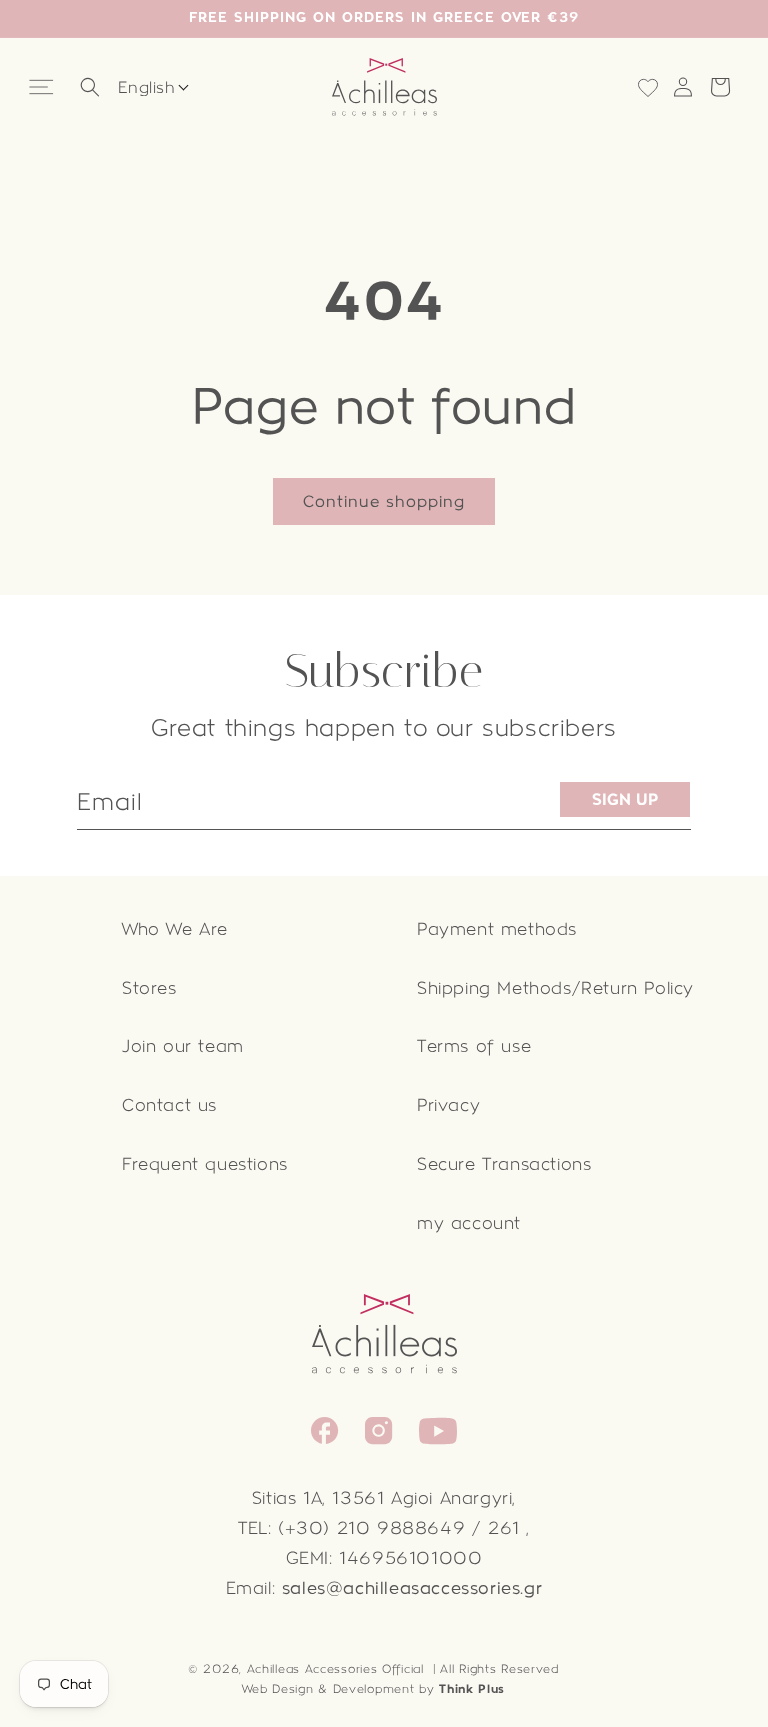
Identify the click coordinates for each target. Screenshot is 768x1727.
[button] (43, 87)
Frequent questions (205, 1164)
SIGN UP (625, 799)
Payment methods (497, 929)
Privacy (448, 1105)
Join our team (183, 1046)
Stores (149, 988)
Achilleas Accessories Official (335, 1669)
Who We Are (175, 929)
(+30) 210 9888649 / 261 (399, 1528)
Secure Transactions (504, 1164)
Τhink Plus (472, 1689)
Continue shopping (384, 501)
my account (469, 1223)
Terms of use (474, 1046)
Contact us (169, 1105)
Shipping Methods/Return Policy (555, 988)
